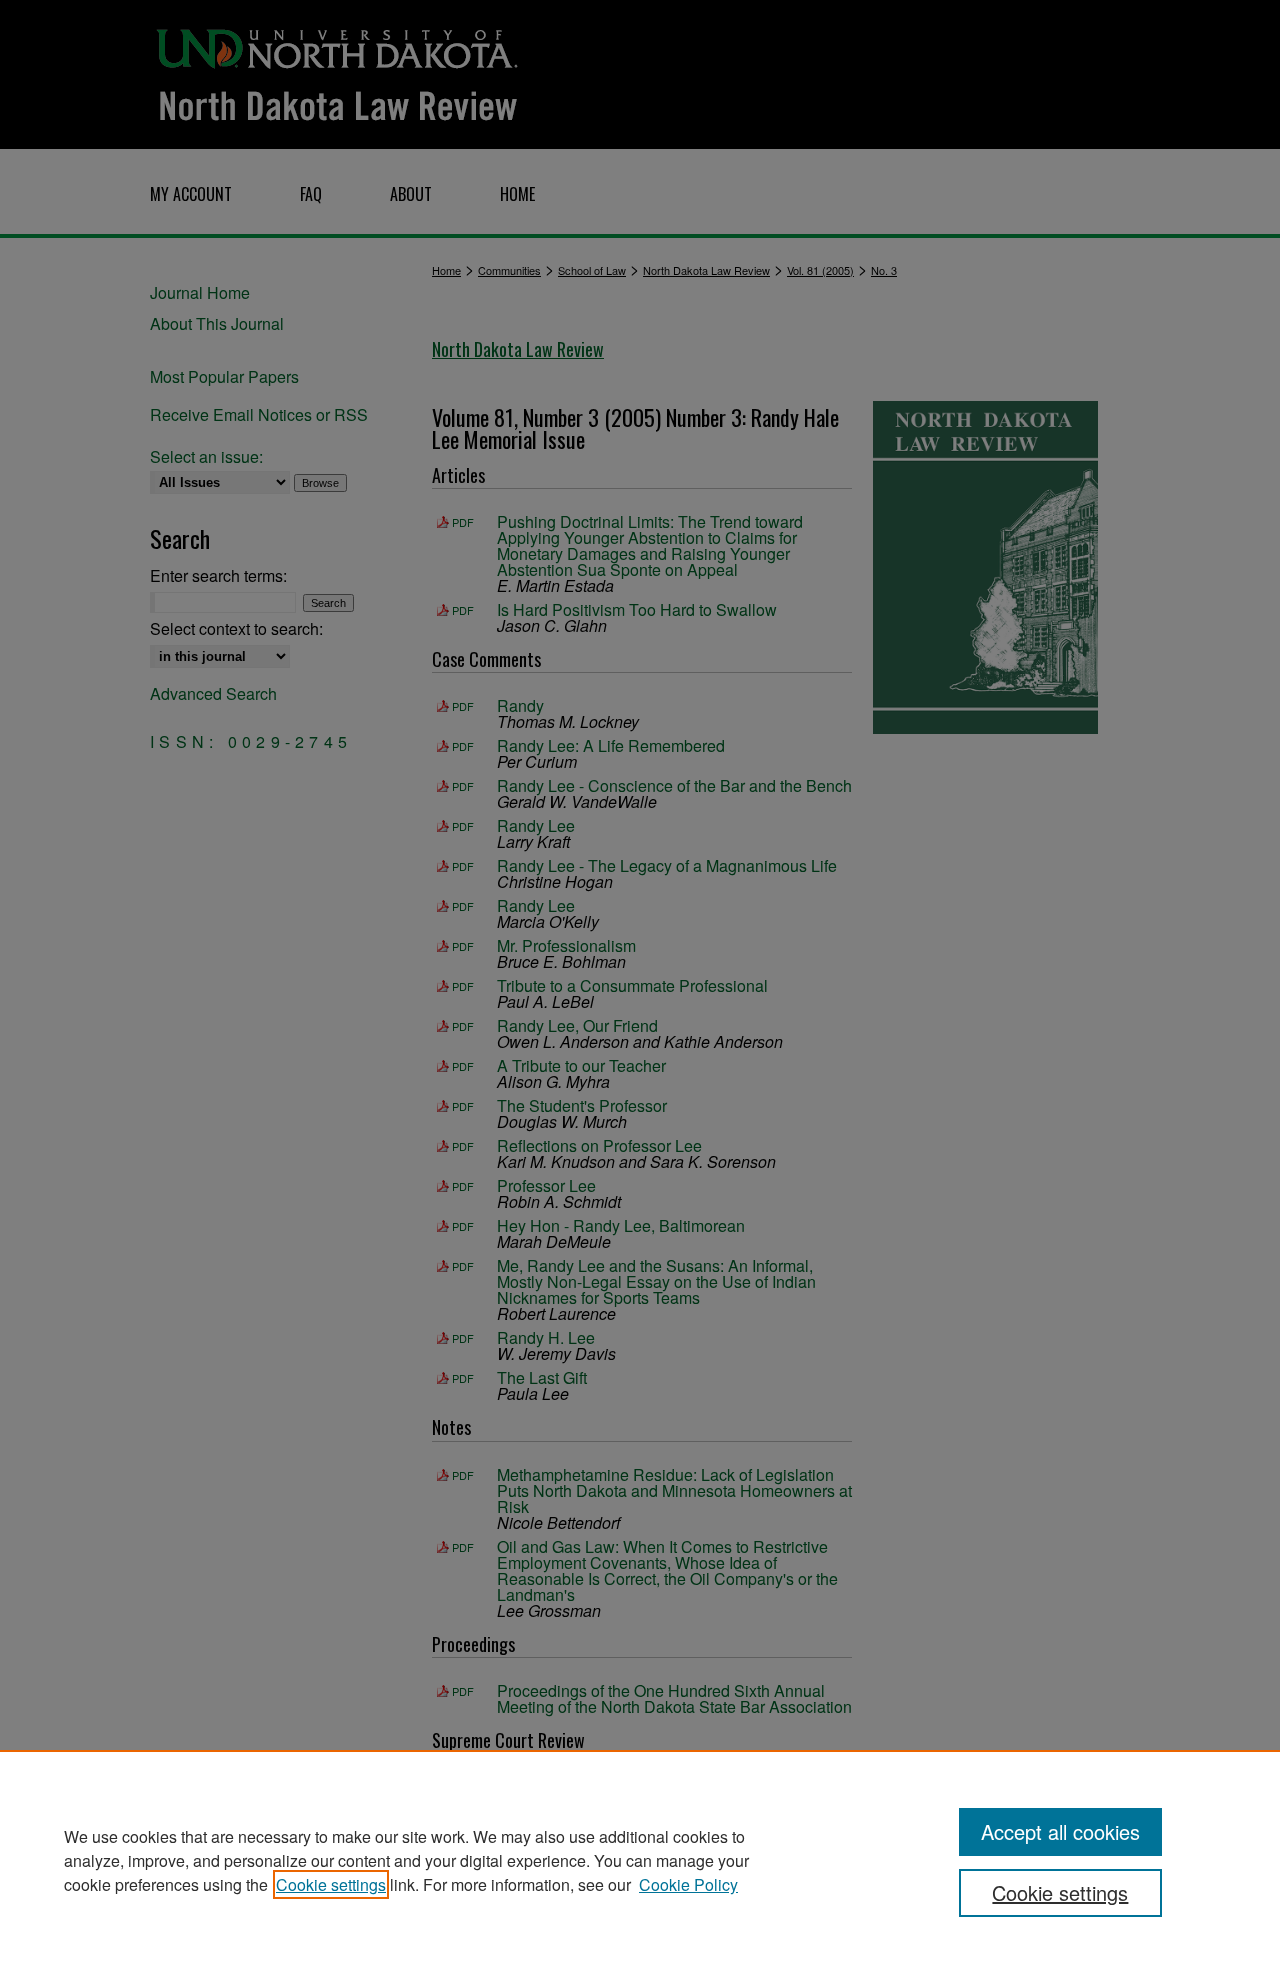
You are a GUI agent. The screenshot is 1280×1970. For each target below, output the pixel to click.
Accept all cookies (1060, 1831)
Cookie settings (331, 1884)
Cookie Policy (688, 1884)
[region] (640, 1860)
